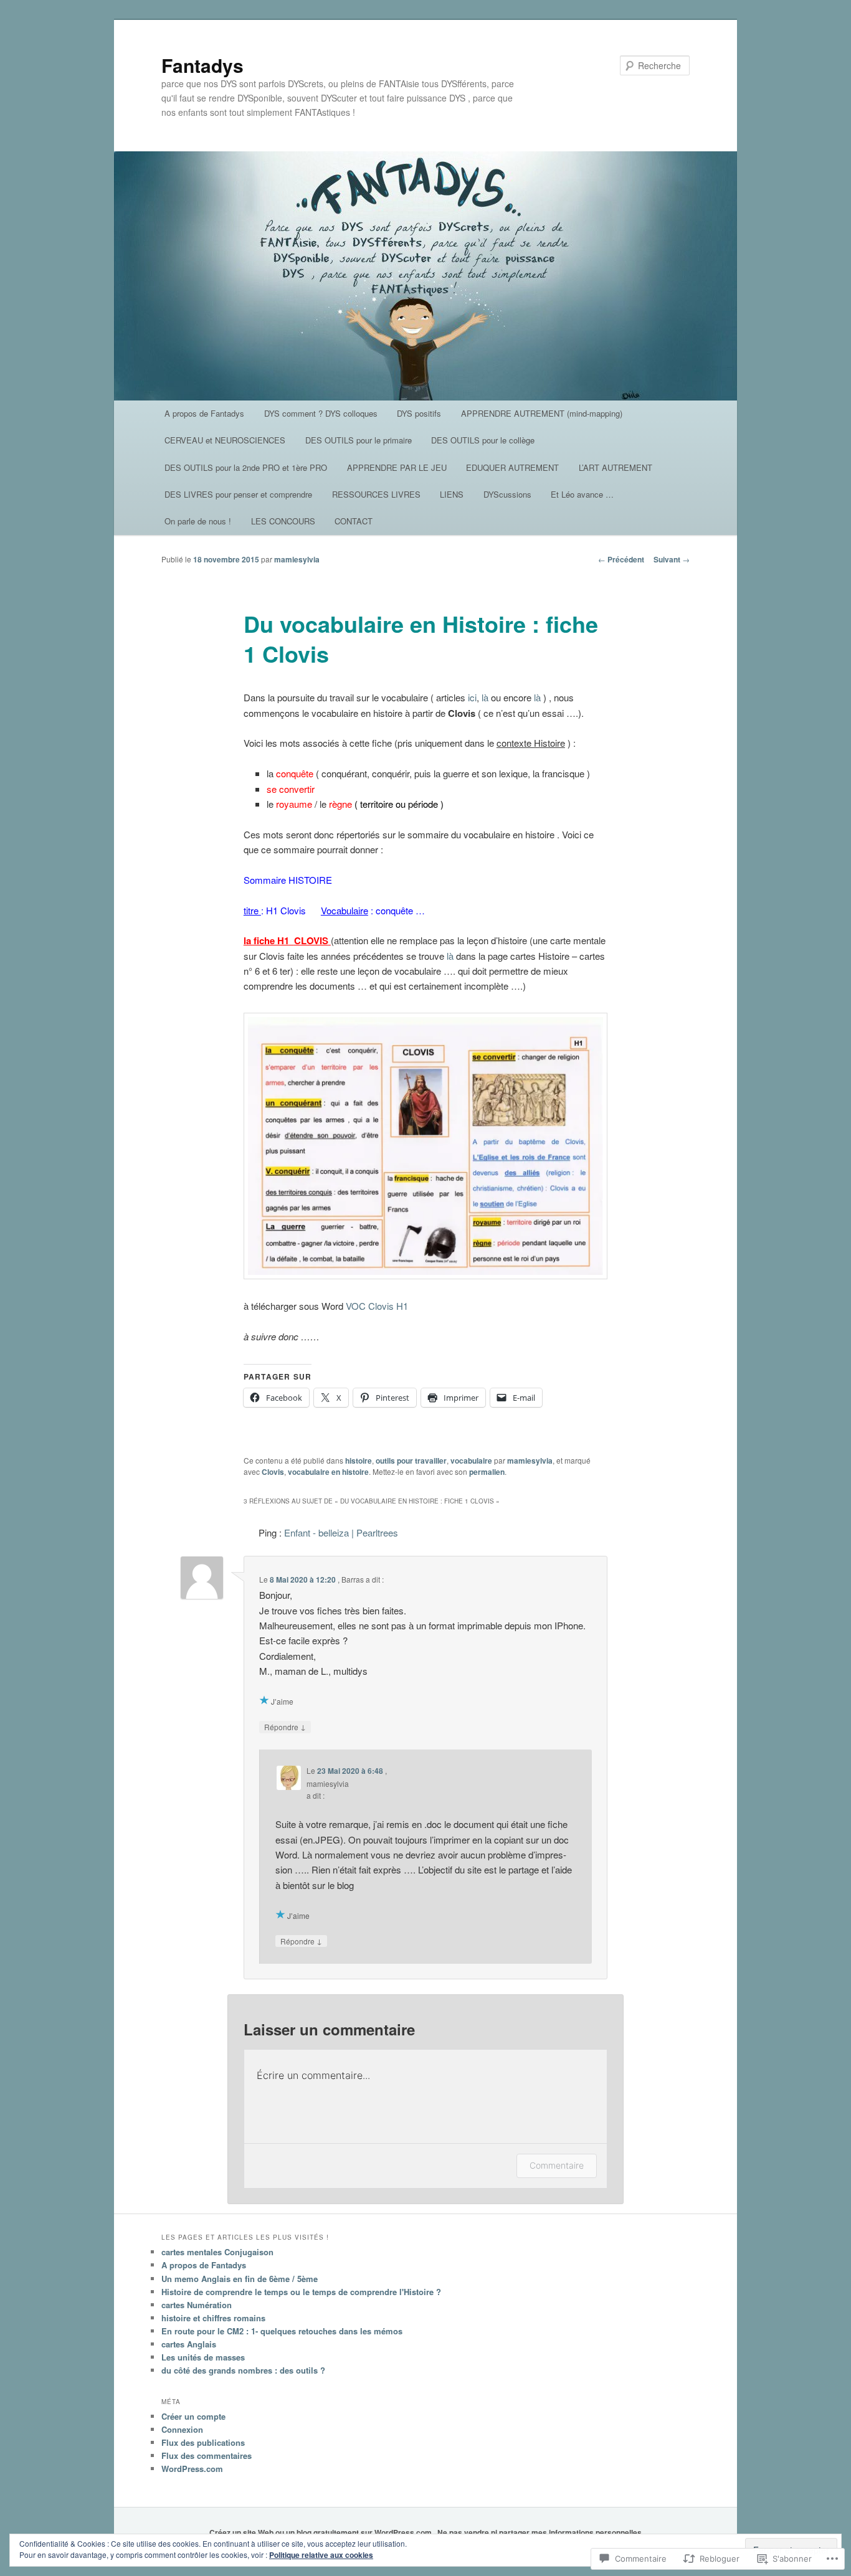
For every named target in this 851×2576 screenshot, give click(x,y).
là (486, 697)
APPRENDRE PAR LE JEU (397, 467)
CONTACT (354, 521)
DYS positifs (419, 413)
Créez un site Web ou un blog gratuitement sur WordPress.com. (321, 2532)
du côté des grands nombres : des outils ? (243, 2370)
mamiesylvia (297, 559)
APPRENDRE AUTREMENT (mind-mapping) (542, 413)
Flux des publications (203, 2442)
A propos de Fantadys (204, 413)
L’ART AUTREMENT (616, 467)
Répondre (285, 1726)
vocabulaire (471, 1461)
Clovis (273, 1472)
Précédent (621, 559)
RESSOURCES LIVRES (376, 494)
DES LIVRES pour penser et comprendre (238, 494)
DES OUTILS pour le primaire (359, 440)
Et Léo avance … (582, 494)
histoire (359, 1461)
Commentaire (557, 2165)
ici (472, 697)
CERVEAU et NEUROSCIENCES (225, 440)
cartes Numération (197, 2305)
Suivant (672, 559)
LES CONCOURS (283, 521)
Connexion (182, 2429)
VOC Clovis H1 (377, 1306)
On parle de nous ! (198, 521)
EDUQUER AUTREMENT (512, 467)
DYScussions (507, 494)
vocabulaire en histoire (328, 1472)
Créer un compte (193, 2416)
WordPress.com (192, 2469)
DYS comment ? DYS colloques (321, 413)
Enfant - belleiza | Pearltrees (341, 1532)
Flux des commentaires (207, 2455)
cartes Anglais (189, 2344)
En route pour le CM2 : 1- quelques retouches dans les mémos (282, 2331)
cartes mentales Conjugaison (217, 2252)
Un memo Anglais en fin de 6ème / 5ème (240, 2279)
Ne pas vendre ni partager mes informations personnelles (540, 2532)
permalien (487, 1472)
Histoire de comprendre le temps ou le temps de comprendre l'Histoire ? (301, 2292)
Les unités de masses (203, 2357)
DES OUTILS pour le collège (483, 440)
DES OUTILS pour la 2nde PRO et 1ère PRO (246, 467)
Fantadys (202, 65)
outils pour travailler (411, 1461)
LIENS (452, 494)
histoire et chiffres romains (213, 2318)
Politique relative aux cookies (321, 2555)
